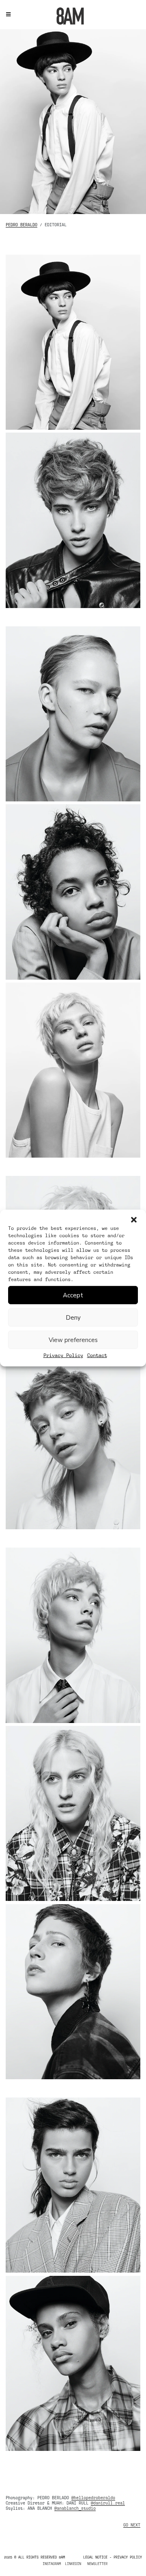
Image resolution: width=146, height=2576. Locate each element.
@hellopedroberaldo (93, 2498)
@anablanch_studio (75, 2508)
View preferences (73, 1340)
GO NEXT (132, 2525)
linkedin (73, 2564)
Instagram (52, 2564)
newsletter (97, 2564)
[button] (134, 1220)
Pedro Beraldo (21, 225)
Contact (97, 1355)
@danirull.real (108, 2503)
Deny (73, 1317)
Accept (73, 1295)
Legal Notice (95, 2557)
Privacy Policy (63, 1355)
